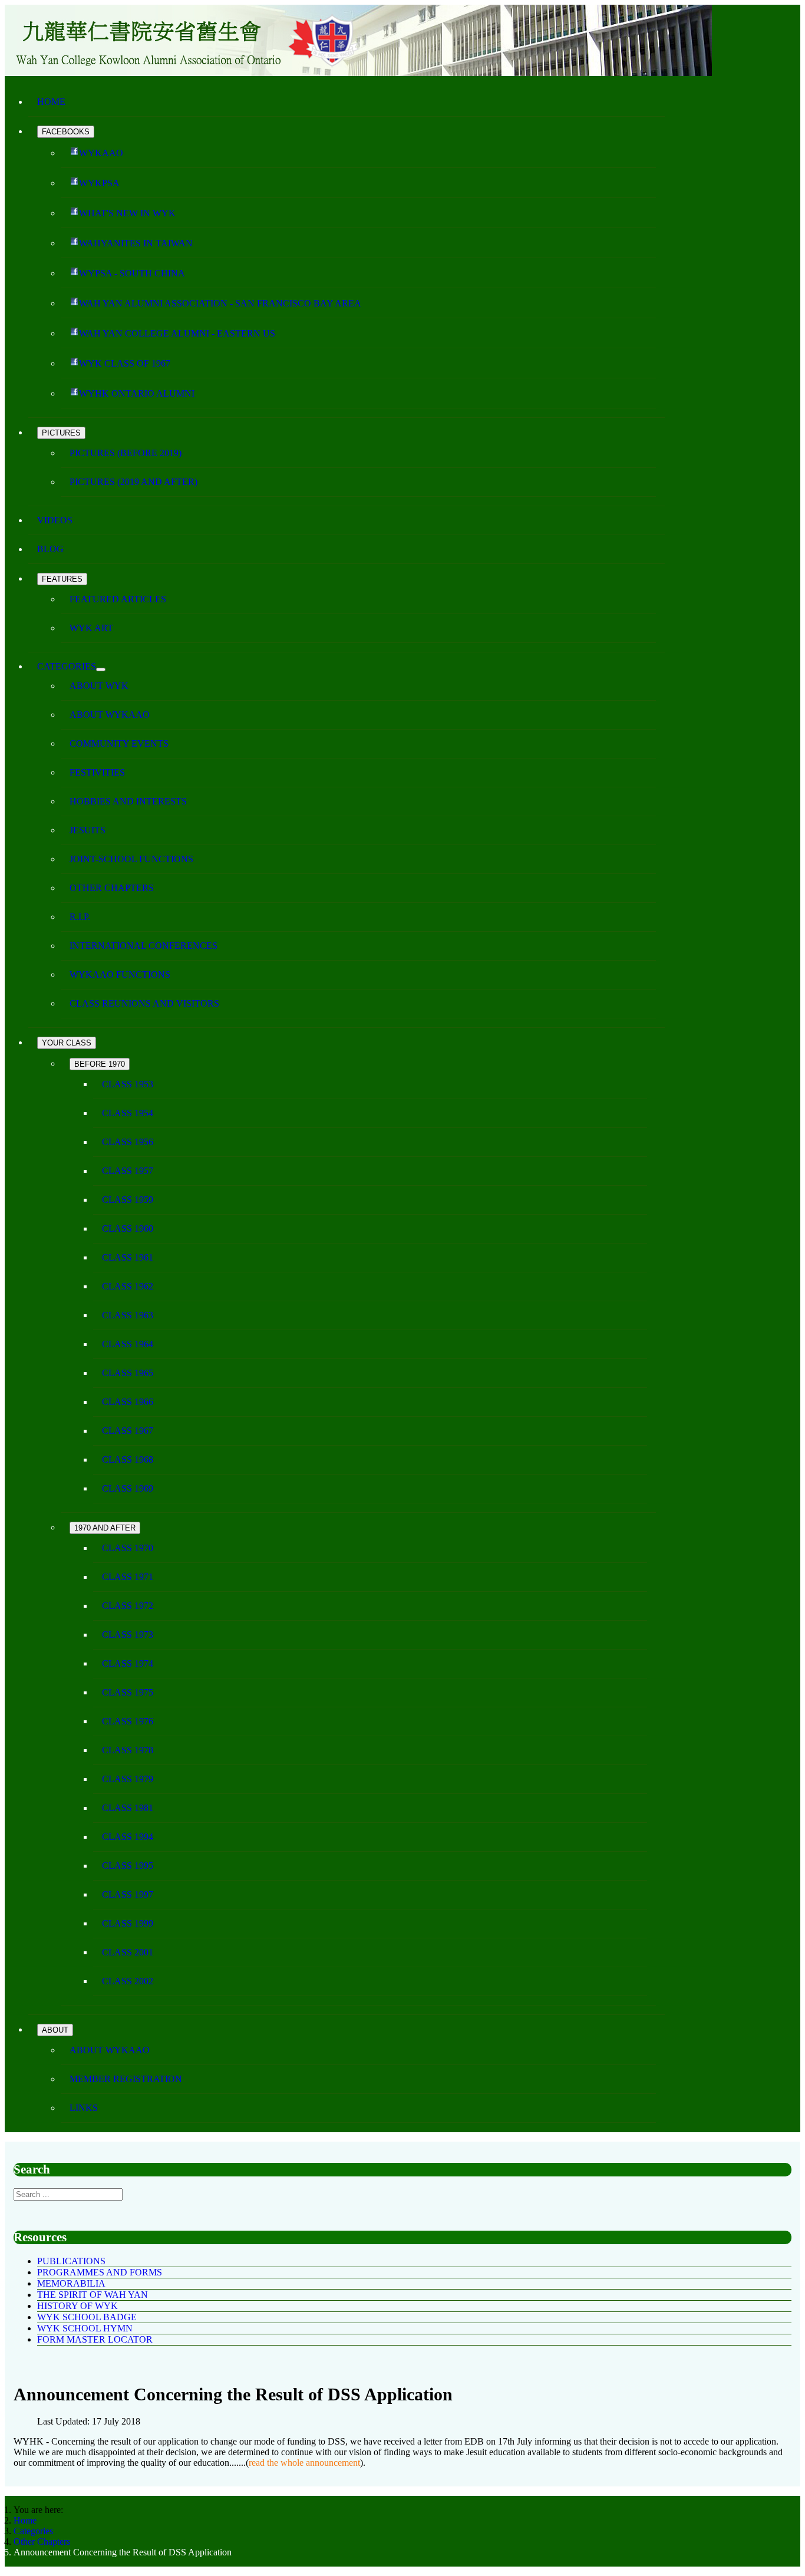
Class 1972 (128, 1606)
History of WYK (77, 2306)
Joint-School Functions (131, 859)
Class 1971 (128, 1577)
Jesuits (88, 830)
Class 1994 (128, 1837)
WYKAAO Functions (120, 974)
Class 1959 (128, 1200)
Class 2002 (128, 1981)
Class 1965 (128, 1373)
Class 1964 (128, 1344)
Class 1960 (128, 1228)
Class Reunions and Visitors (144, 1003)
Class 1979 (128, 1779)
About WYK (99, 686)
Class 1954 (128, 1113)
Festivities (97, 772)
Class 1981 (128, 1808)
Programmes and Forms (100, 2272)
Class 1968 (128, 1459)
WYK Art (91, 628)
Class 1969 (128, 1488)
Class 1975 (128, 1692)
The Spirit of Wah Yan (93, 2295)
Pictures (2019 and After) (133, 482)
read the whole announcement (304, 2463)
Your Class (67, 1043)
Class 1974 (128, 1663)
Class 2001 (128, 1952)
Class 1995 (128, 1866)
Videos (55, 520)
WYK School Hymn (85, 2328)
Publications (71, 2261)
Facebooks (66, 132)
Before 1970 (100, 1064)
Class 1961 (128, 1257)
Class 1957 (128, 1171)
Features (62, 579)
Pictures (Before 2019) (126, 453)
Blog (50, 549)
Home (51, 102)
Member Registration (126, 2079)
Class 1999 (128, 1923)
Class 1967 (128, 1431)
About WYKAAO (110, 715)
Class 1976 (128, 1721)
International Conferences (143, 946)
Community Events (119, 743)
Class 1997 (128, 1894)
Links (84, 2108)
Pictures (61, 433)
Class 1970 (128, 1548)
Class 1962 (128, 1286)
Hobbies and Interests (128, 801)
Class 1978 (128, 1750)
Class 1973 (128, 1635)
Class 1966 (128, 1402)
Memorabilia (71, 2283)
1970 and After (105, 1528)
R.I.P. (80, 917)
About (55, 2030)
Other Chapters (112, 888)
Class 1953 (128, 1084)
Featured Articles (118, 599)
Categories (67, 666)
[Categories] (101, 669)
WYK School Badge (87, 2317)
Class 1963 (128, 1315)
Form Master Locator (95, 2339)
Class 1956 (128, 1142)
